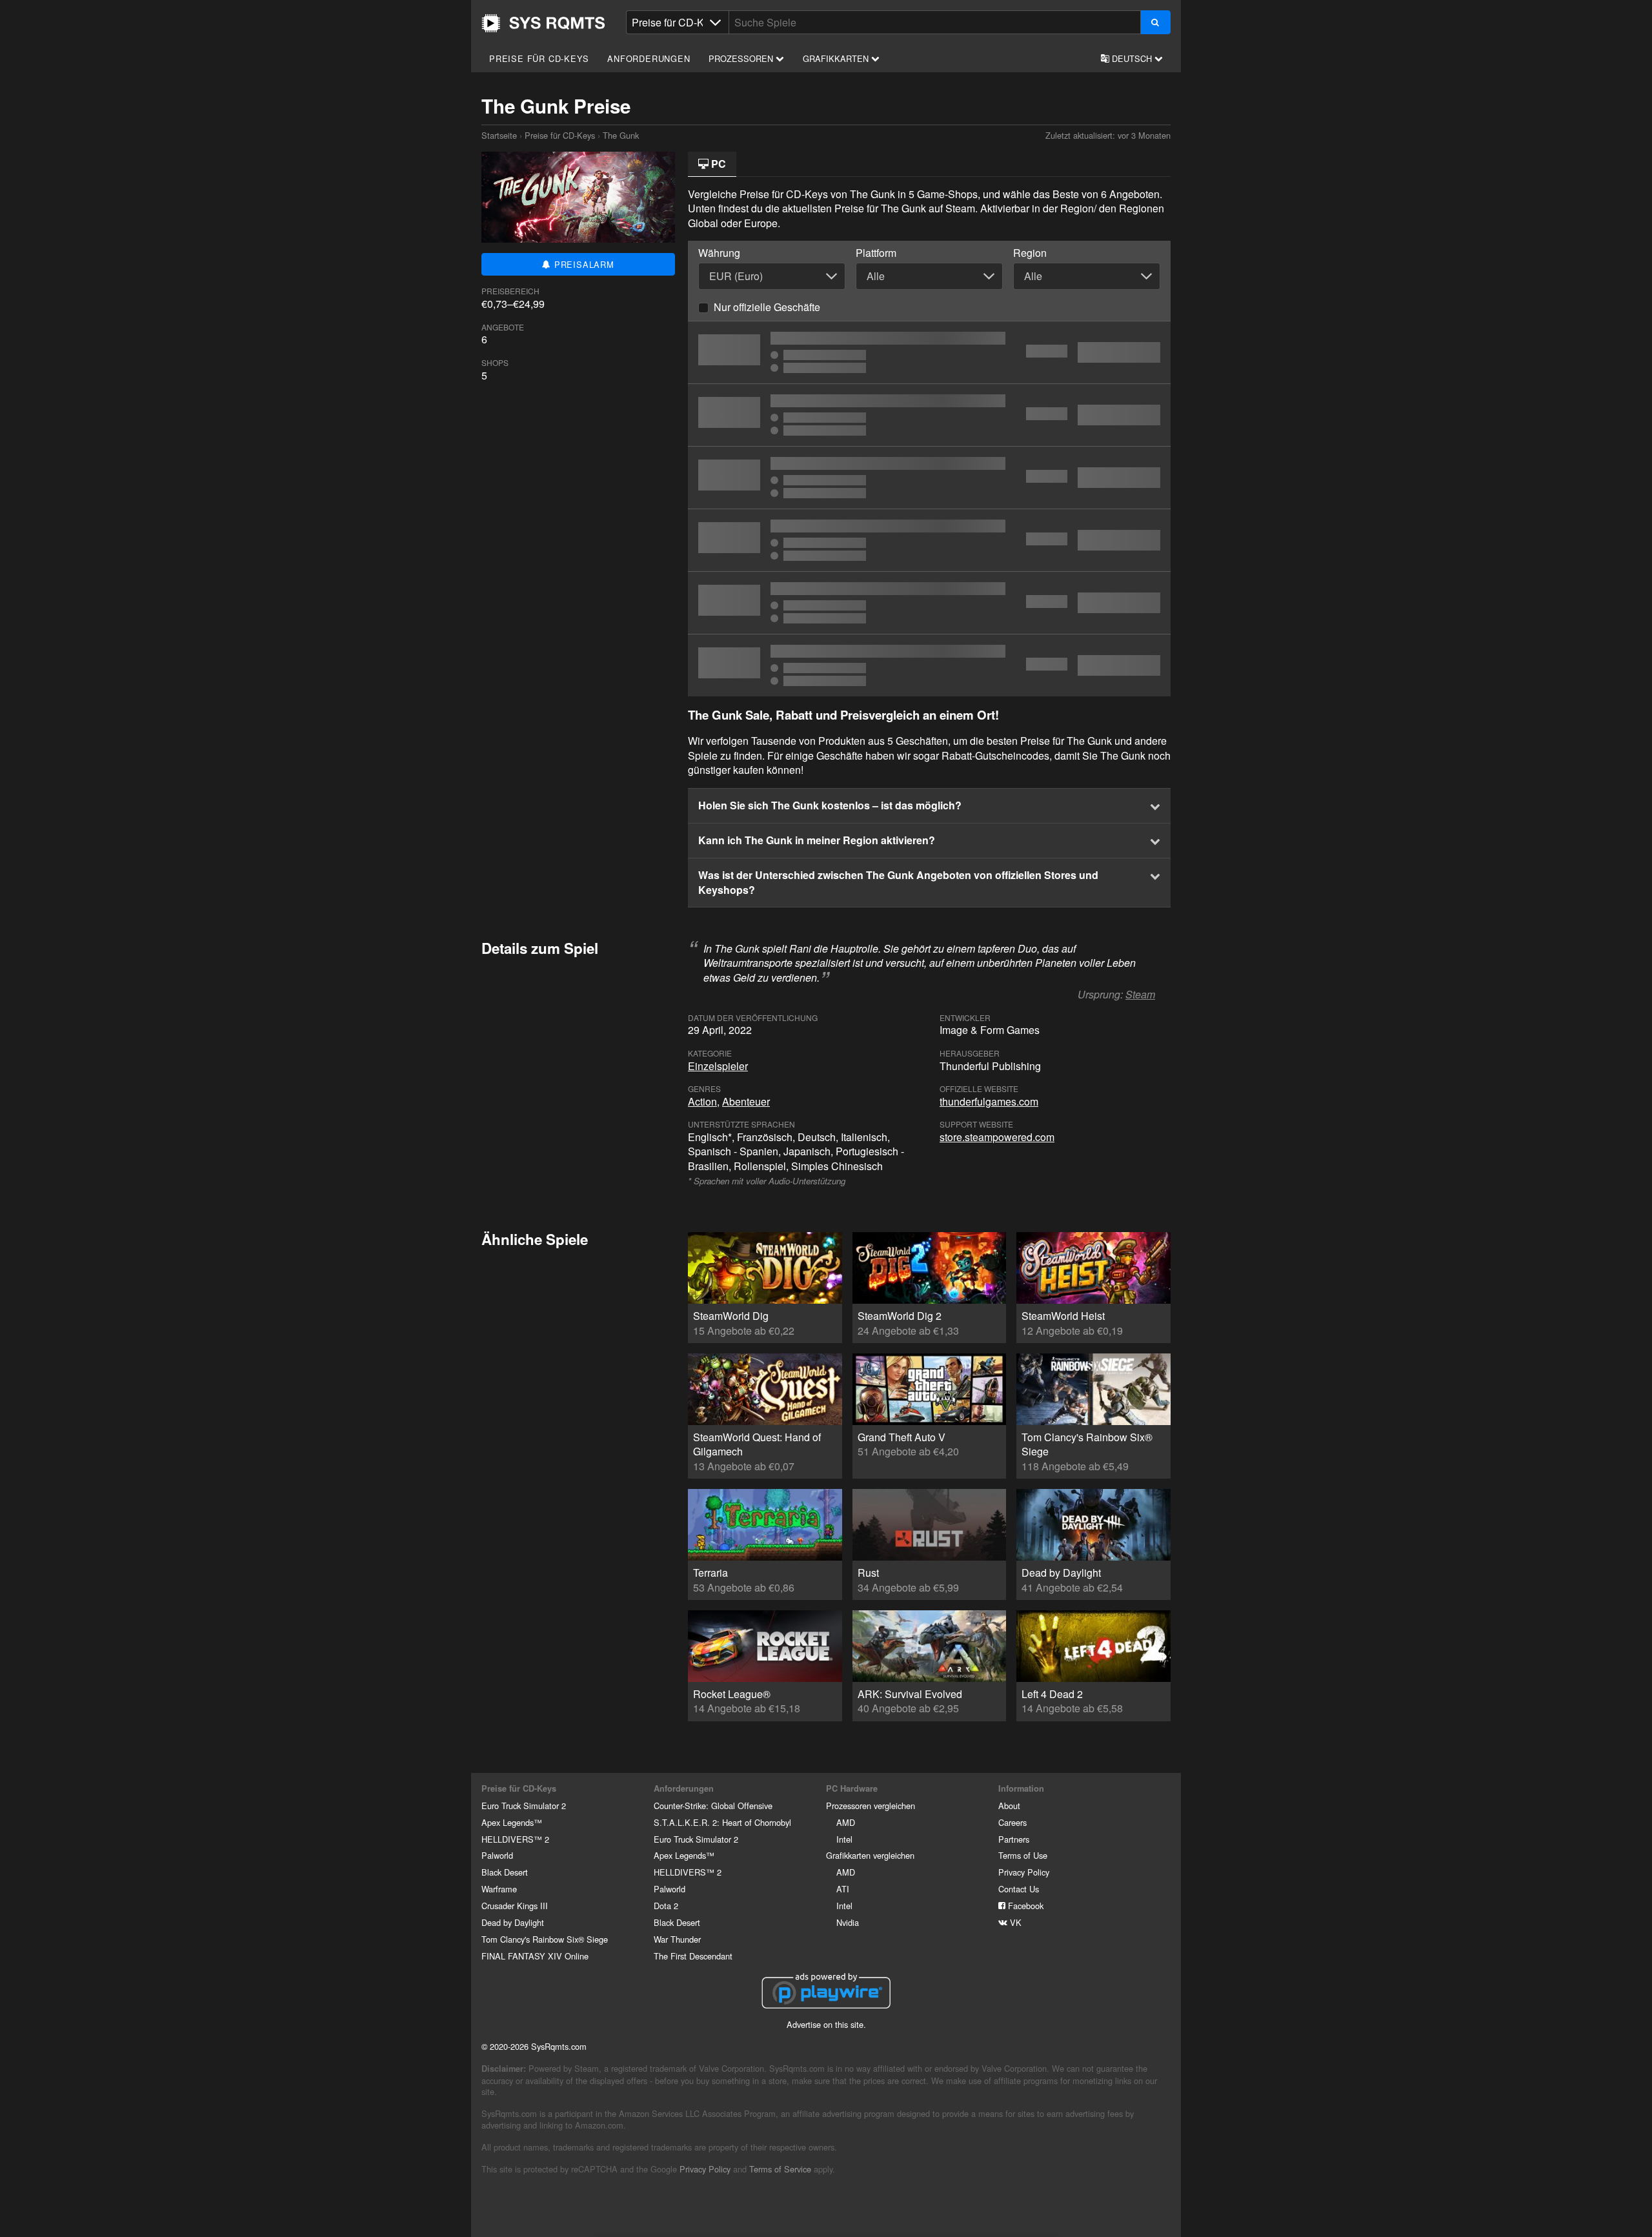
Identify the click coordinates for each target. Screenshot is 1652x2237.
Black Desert (505, 1872)
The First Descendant (693, 1956)
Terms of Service (780, 2169)
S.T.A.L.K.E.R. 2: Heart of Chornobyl (722, 1822)
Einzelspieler (718, 1066)
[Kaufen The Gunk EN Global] (929, 352)
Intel (844, 1839)
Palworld (497, 1855)
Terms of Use (1023, 1855)
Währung (719, 253)
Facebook (1024, 1906)
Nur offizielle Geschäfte (767, 307)
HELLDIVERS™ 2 (515, 1839)
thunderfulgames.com (989, 1101)
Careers (1012, 1822)
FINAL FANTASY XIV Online (535, 1956)
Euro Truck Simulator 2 (524, 1806)
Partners (1014, 1839)
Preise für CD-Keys (539, 58)
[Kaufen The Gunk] (929, 540)
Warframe (499, 1889)
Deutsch (1132, 58)
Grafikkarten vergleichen (870, 1855)
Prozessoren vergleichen (871, 1806)
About (1009, 1806)
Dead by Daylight (513, 1922)
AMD (846, 1822)
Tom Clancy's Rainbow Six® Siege (545, 1939)
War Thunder (677, 1939)
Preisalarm (583, 264)
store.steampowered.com (997, 1137)
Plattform (876, 253)
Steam (1140, 994)
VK (1014, 1922)
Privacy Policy (1024, 1872)
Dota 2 (666, 1906)
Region (1030, 253)
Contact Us (1019, 1889)
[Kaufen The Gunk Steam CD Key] (929, 415)
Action (702, 1101)
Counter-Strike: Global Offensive (713, 1806)
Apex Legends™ (512, 1822)
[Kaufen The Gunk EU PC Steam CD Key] (929, 603)
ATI (843, 1889)
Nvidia (848, 1922)
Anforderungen (649, 58)
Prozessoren (742, 58)
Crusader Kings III (515, 1906)
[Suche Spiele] (1155, 22)
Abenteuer (746, 1101)
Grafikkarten (837, 58)
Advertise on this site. (826, 2024)
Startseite (543, 23)
